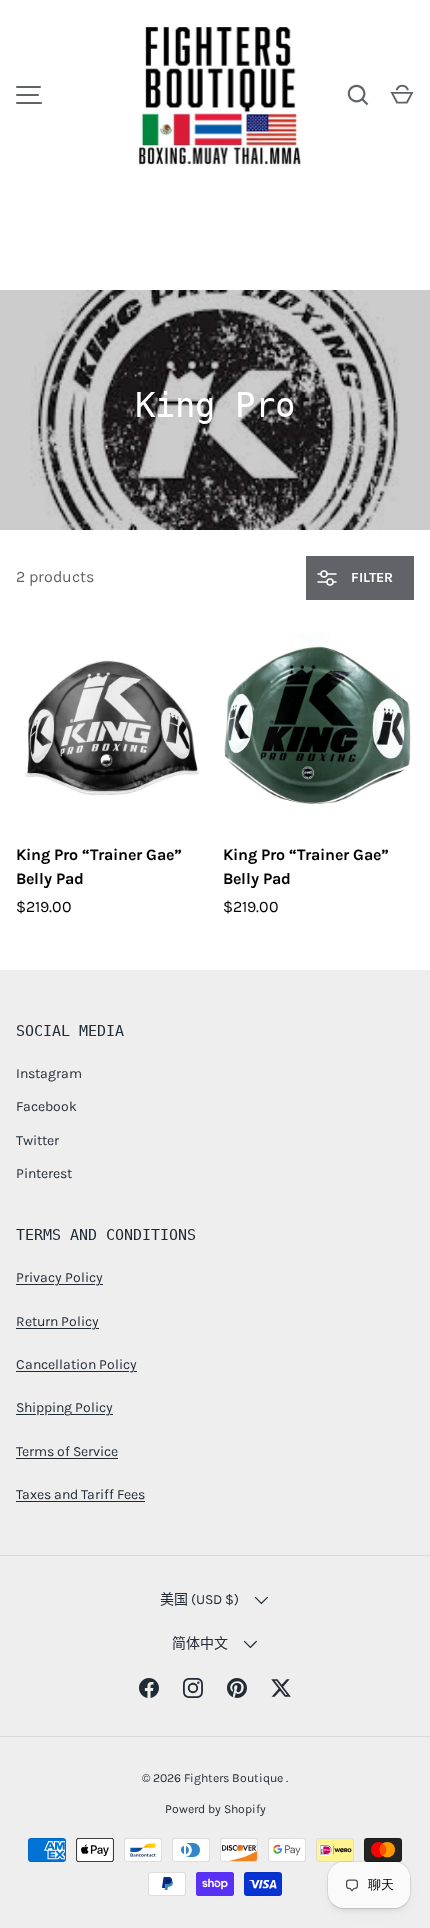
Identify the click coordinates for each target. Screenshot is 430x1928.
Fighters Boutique (235, 1778)
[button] (402, 95)
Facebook (46, 1106)
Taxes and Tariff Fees (80, 1494)
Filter (370, 577)
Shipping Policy (64, 1407)
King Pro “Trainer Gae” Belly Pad (99, 866)
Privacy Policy (59, 1277)
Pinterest (44, 1173)
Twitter (37, 1140)
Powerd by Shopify (215, 1809)
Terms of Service (67, 1451)
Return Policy (57, 1321)
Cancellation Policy (76, 1364)
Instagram (49, 1073)
